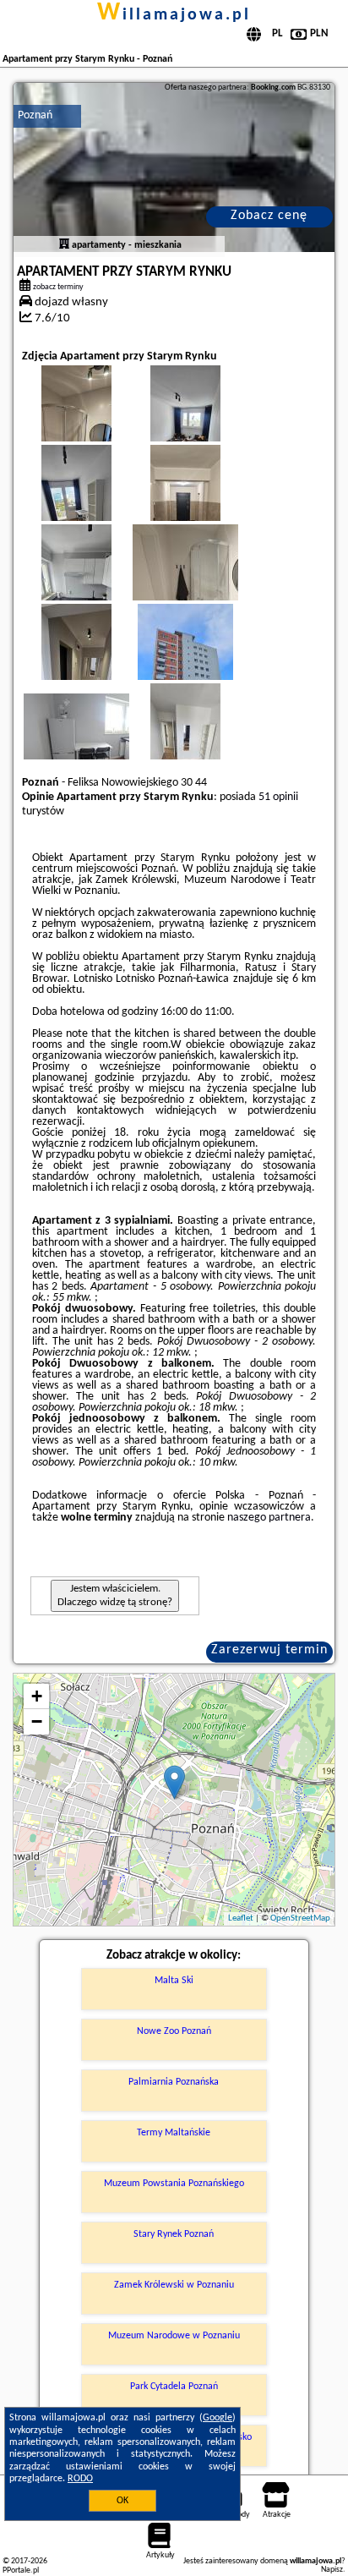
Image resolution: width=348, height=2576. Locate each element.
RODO (80, 2479)
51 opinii (278, 797)
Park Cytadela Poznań (174, 2387)
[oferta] (64, 245)
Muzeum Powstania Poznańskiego (174, 2184)
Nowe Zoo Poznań (174, 2031)
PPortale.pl (21, 2571)
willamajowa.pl (174, 15)
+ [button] (37, 1696)
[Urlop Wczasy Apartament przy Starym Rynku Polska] (209, 598)
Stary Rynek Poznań (174, 2234)
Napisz (332, 2570)
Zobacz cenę (269, 216)
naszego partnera (269, 1518)
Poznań (35, 115)
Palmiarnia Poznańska (174, 2082)
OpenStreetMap (300, 1918)
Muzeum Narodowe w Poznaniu (174, 2336)
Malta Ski (174, 1981)
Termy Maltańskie (174, 2133)
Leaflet (241, 1918)
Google (217, 2418)
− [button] (37, 1721)
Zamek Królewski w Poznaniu (174, 2285)
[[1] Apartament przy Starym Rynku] (174, 167)
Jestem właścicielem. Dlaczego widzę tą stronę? (115, 1595)
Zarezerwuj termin (269, 1650)
